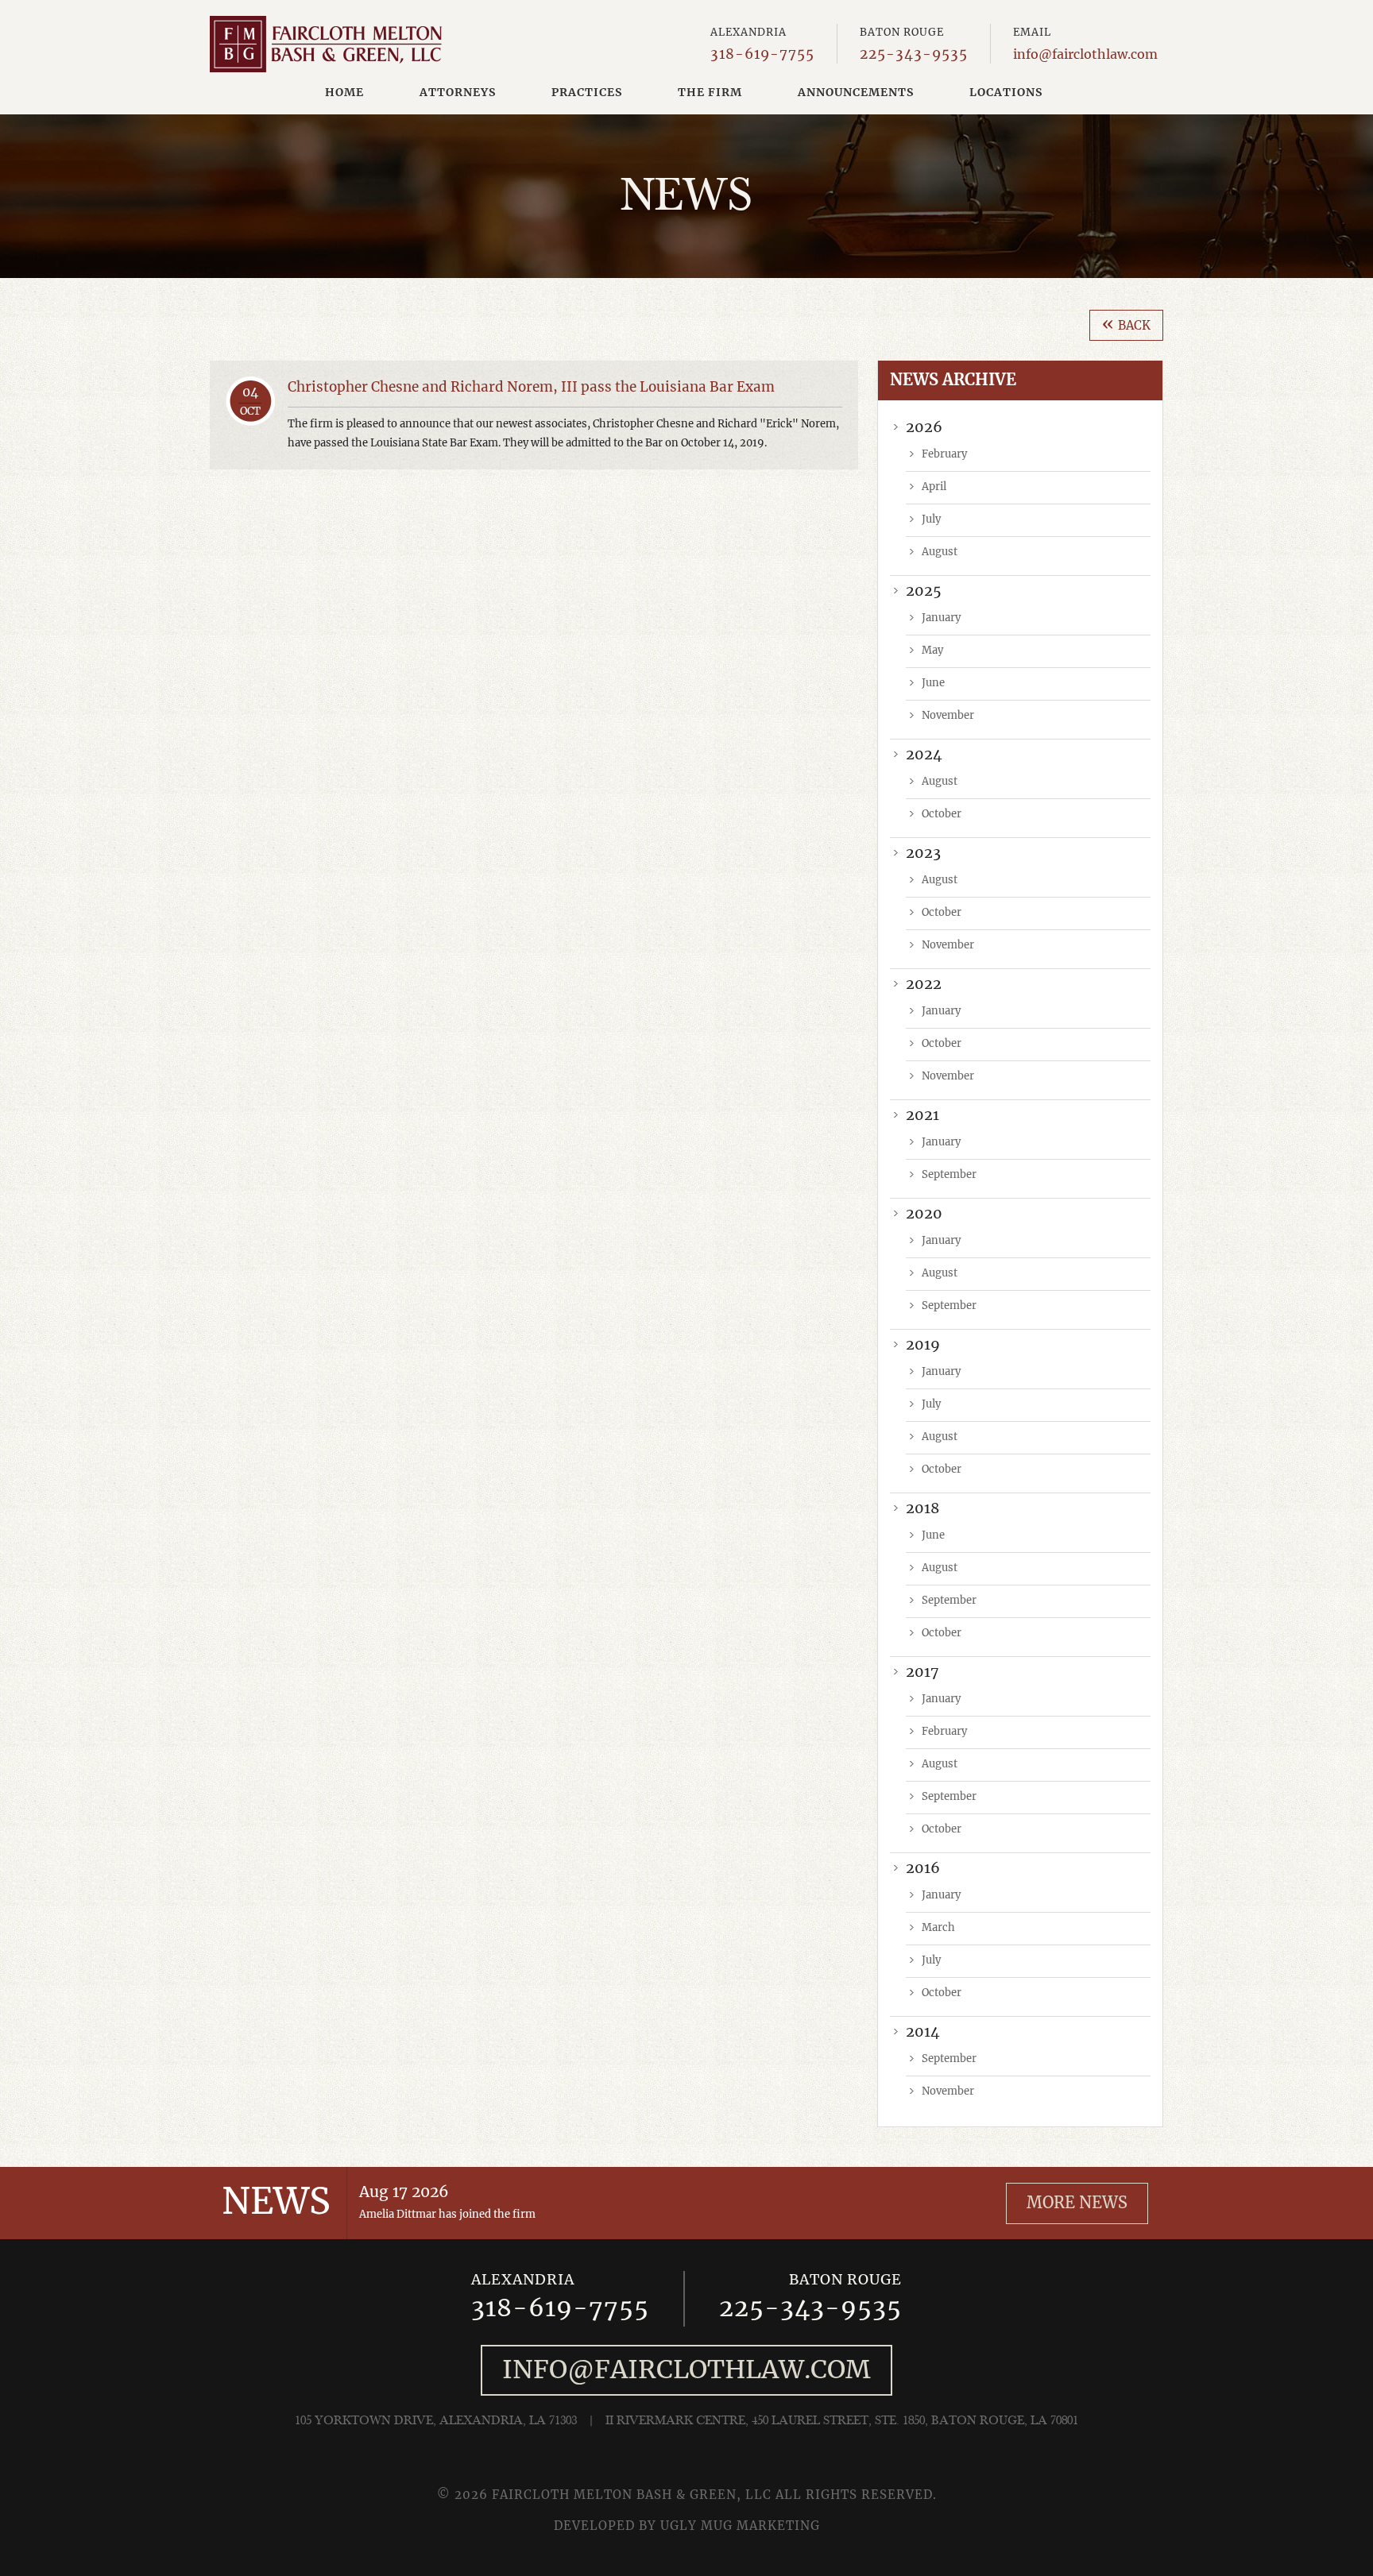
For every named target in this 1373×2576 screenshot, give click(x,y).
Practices (587, 93)
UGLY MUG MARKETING (740, 2526)
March (938, 1928)
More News (1077, 2203)
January (941, 618)
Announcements (856, 93)
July (931, 520)
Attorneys (458, 93)
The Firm (710, 93)
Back (1126, 324)
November (948, 716)
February (944, 455)
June (933, 684)
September (949, 1175)
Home (344, 93)
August (940, 552)
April (934, 487)
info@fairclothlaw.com (1085, 55)
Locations (1006, 93)
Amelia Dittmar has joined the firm (447, 2215)
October (942, 815)
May (932, 651)
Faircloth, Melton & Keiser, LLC (326, 44)
